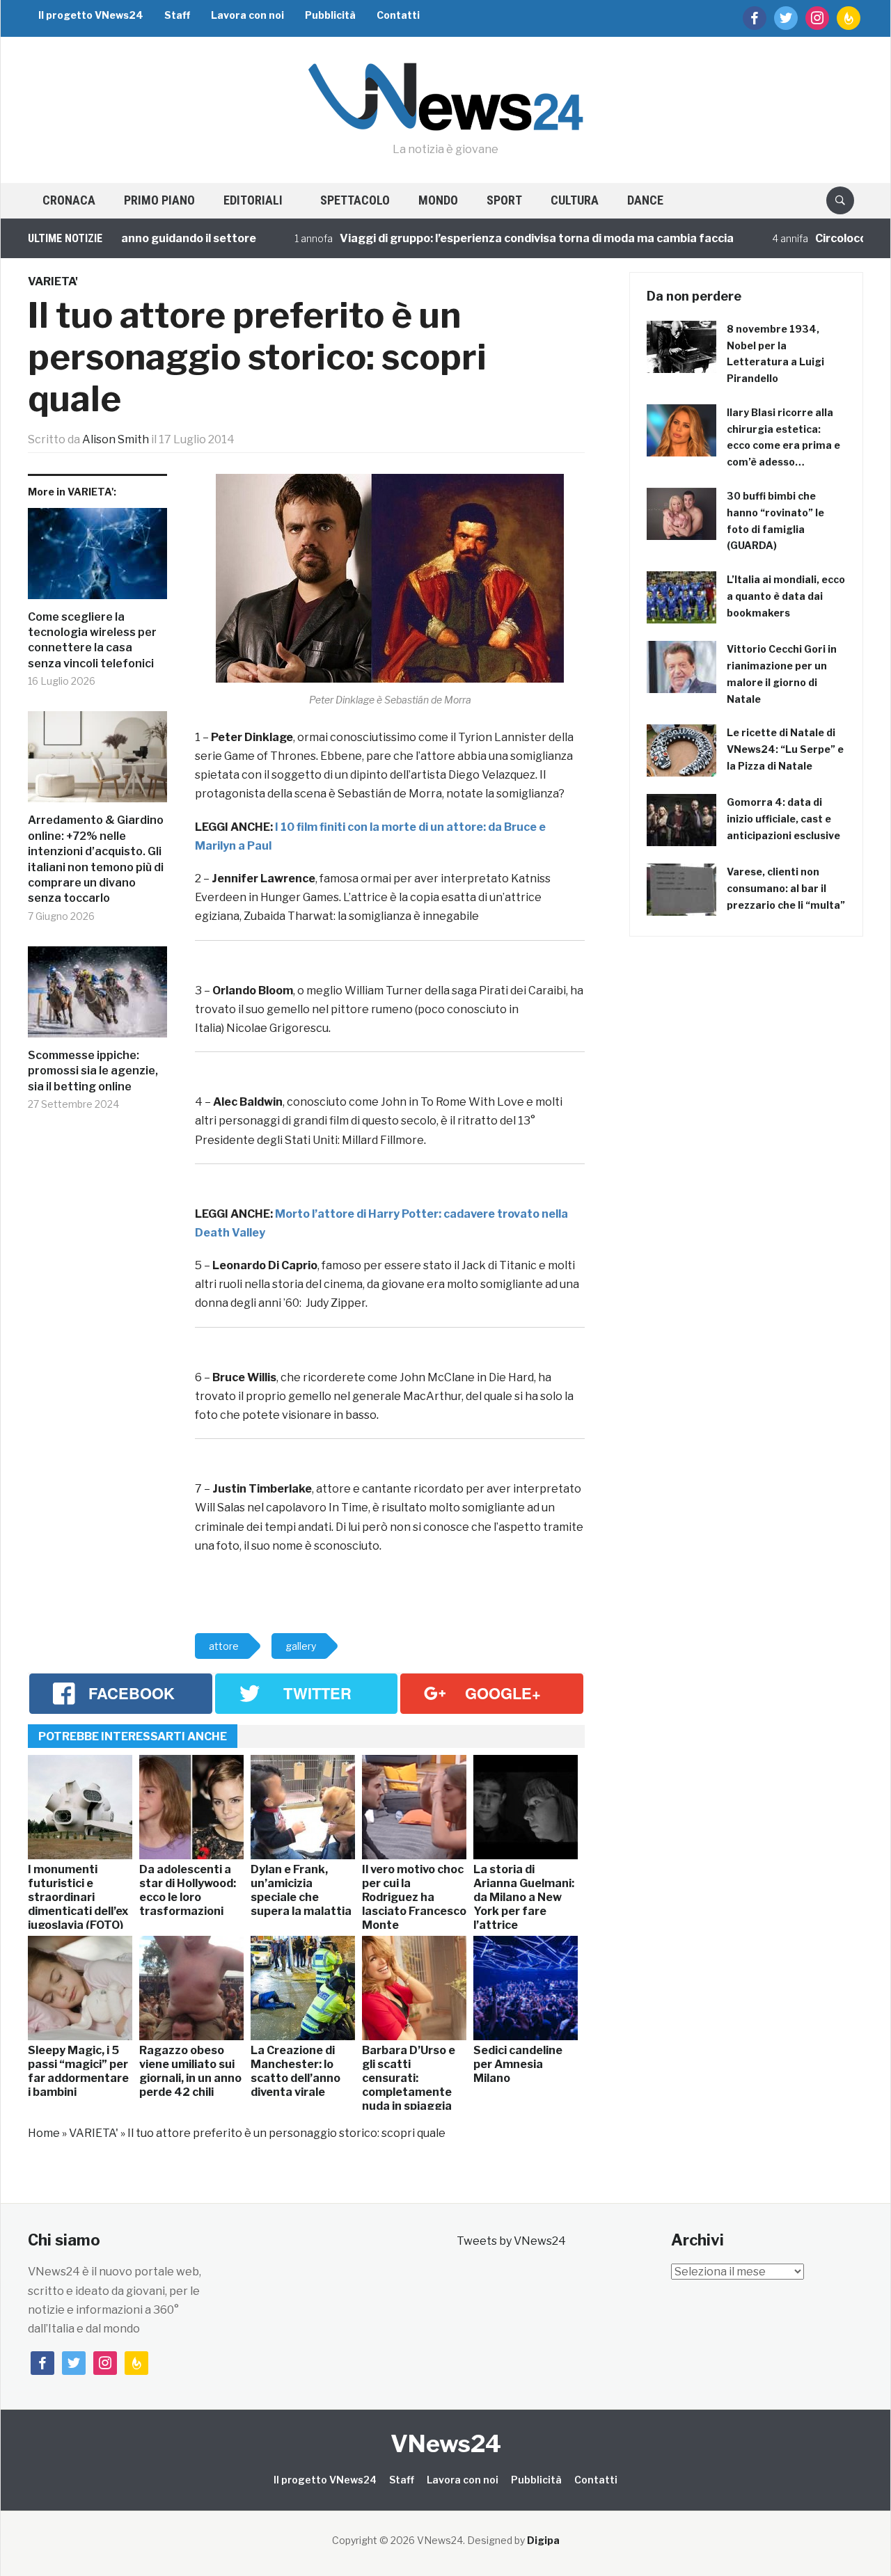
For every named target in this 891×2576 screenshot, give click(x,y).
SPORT (504, 200)
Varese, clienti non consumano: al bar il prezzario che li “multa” (786, 888)
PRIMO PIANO (159, 200)
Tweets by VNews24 (511, 2241)
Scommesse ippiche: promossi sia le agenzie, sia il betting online (93, 1071)
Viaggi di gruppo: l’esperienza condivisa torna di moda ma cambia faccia (494, 238)
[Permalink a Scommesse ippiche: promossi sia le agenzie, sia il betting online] (97, 997)
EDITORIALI (253, 200)
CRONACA (69, 200)
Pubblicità (330, 15)
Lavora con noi (247, 15)
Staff (177, 15)
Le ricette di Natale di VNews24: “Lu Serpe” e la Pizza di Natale (785, 749)
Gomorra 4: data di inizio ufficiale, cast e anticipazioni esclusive (783, 819)
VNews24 (446, 2443)
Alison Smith (116, 439)
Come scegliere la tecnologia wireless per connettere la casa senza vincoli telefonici (92, 640)
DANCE (645, 200)
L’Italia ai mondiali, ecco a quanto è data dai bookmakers (786, 596)
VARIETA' (53, 281)
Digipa (543, 2540)
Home (44, 2133)
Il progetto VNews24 (91, 15)
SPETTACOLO (355, 200)
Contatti (398, 15)
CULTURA (575, 200)
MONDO (438, 200)
